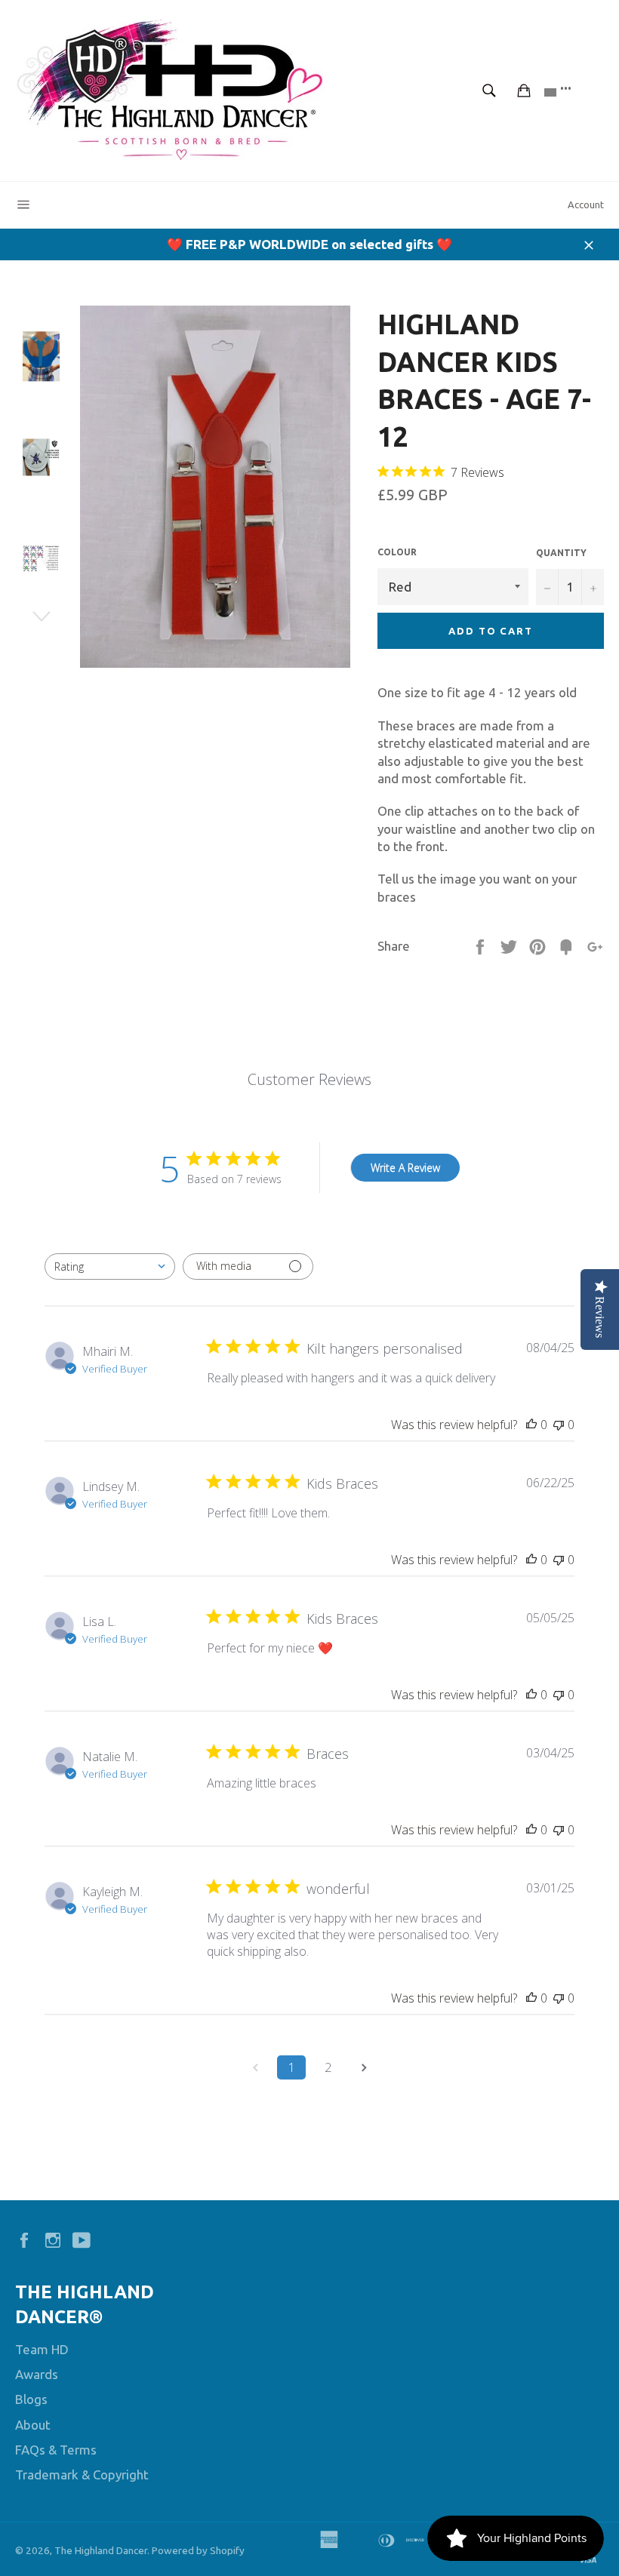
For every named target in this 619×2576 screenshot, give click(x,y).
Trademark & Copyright (82, 2475)
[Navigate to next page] (364, 2067)
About (33, 2425)
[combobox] (110, 1266)
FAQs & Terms (56, 2450)
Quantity (561, 553)
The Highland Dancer (101, 2550)
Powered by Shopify (198, 2550)
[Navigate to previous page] (255, 2067)
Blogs (31, 2399)
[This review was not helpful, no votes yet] (559, 1425)
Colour (397, 552)
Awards (37, 2374)
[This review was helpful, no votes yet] (531, 1425)
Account (586, 204)
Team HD (42, 2349)
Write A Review (405, 1168)
